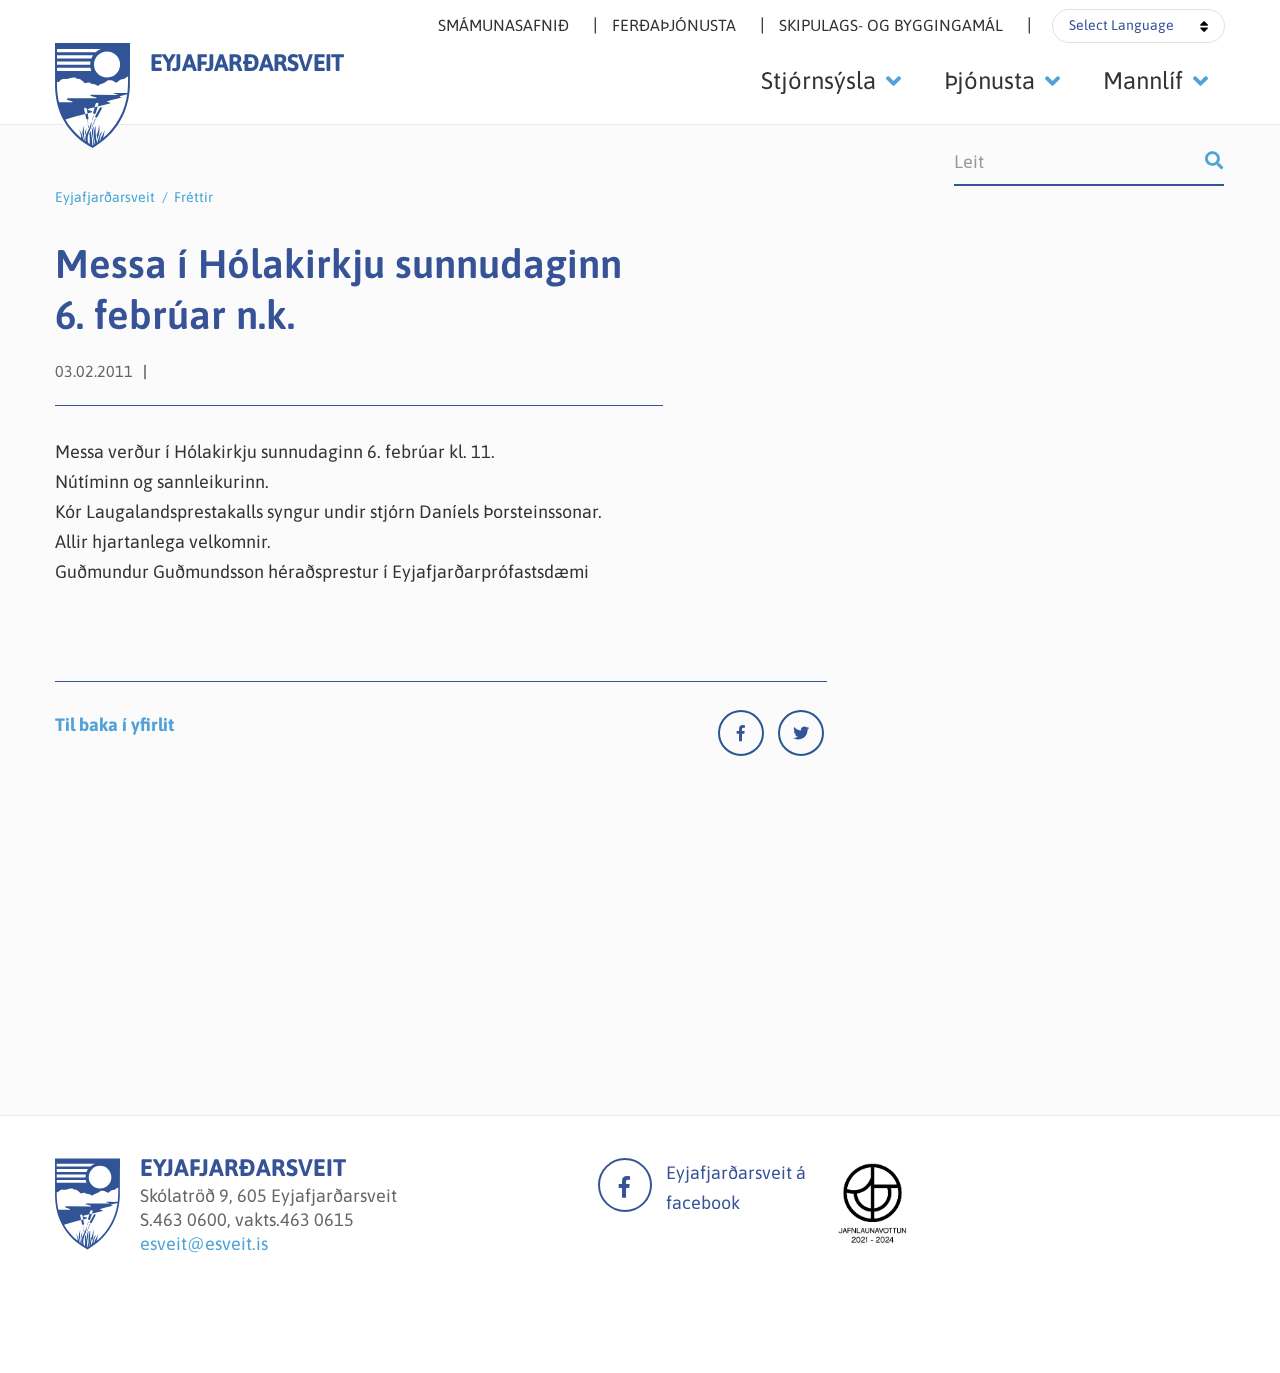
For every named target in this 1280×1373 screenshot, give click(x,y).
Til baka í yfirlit (114, 724)
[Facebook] (748, 737)
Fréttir (193, 197)
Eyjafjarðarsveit (105, 197)
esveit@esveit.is (204, 1243)
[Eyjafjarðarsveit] (87, 1243)
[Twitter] (801, 737)
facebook (625, 1185)
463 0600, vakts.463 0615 (253, 1219)
